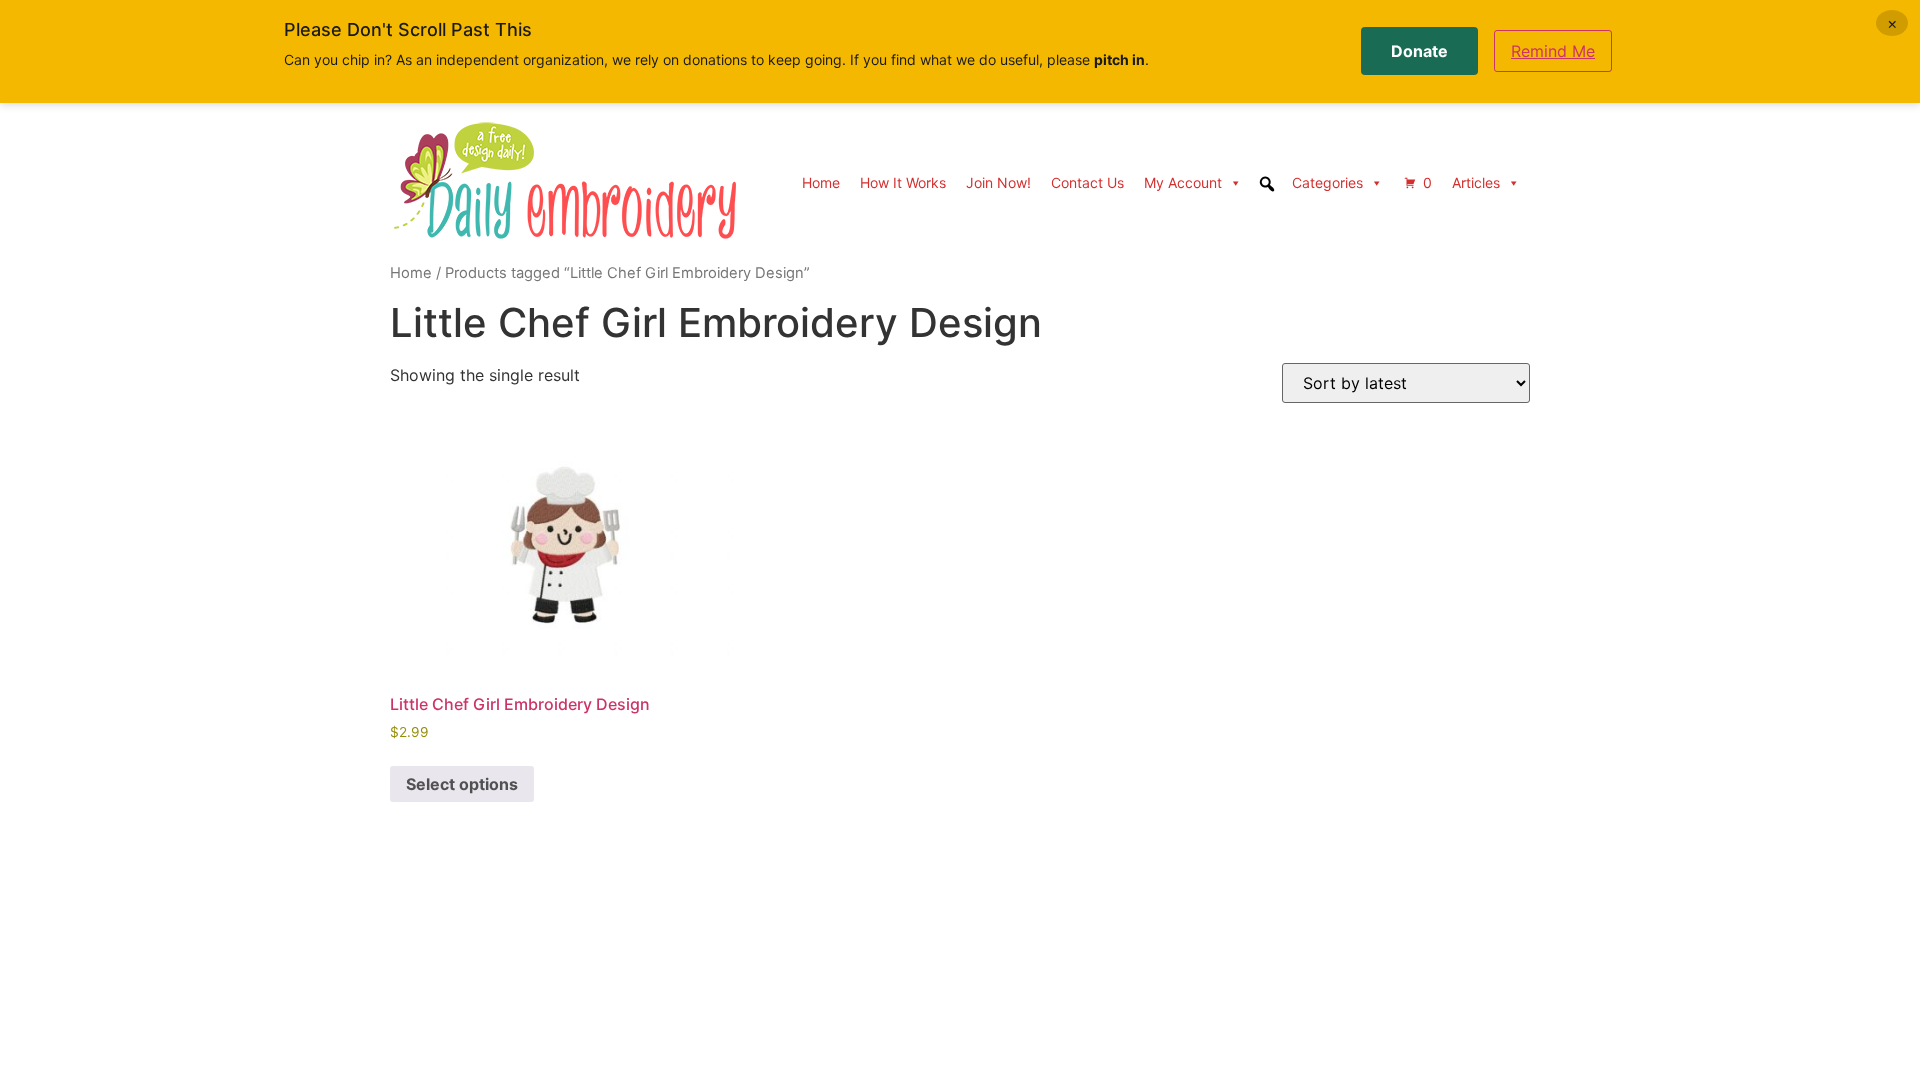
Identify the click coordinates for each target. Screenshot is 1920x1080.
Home (821, 182)
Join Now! (998, 182)
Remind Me (1553, 51)
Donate (1419, 51)
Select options (462, 784)
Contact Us (1087, 182)
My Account (1183, 182)
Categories (1327, 182)
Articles (1476, 182)
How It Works (903, 182)
